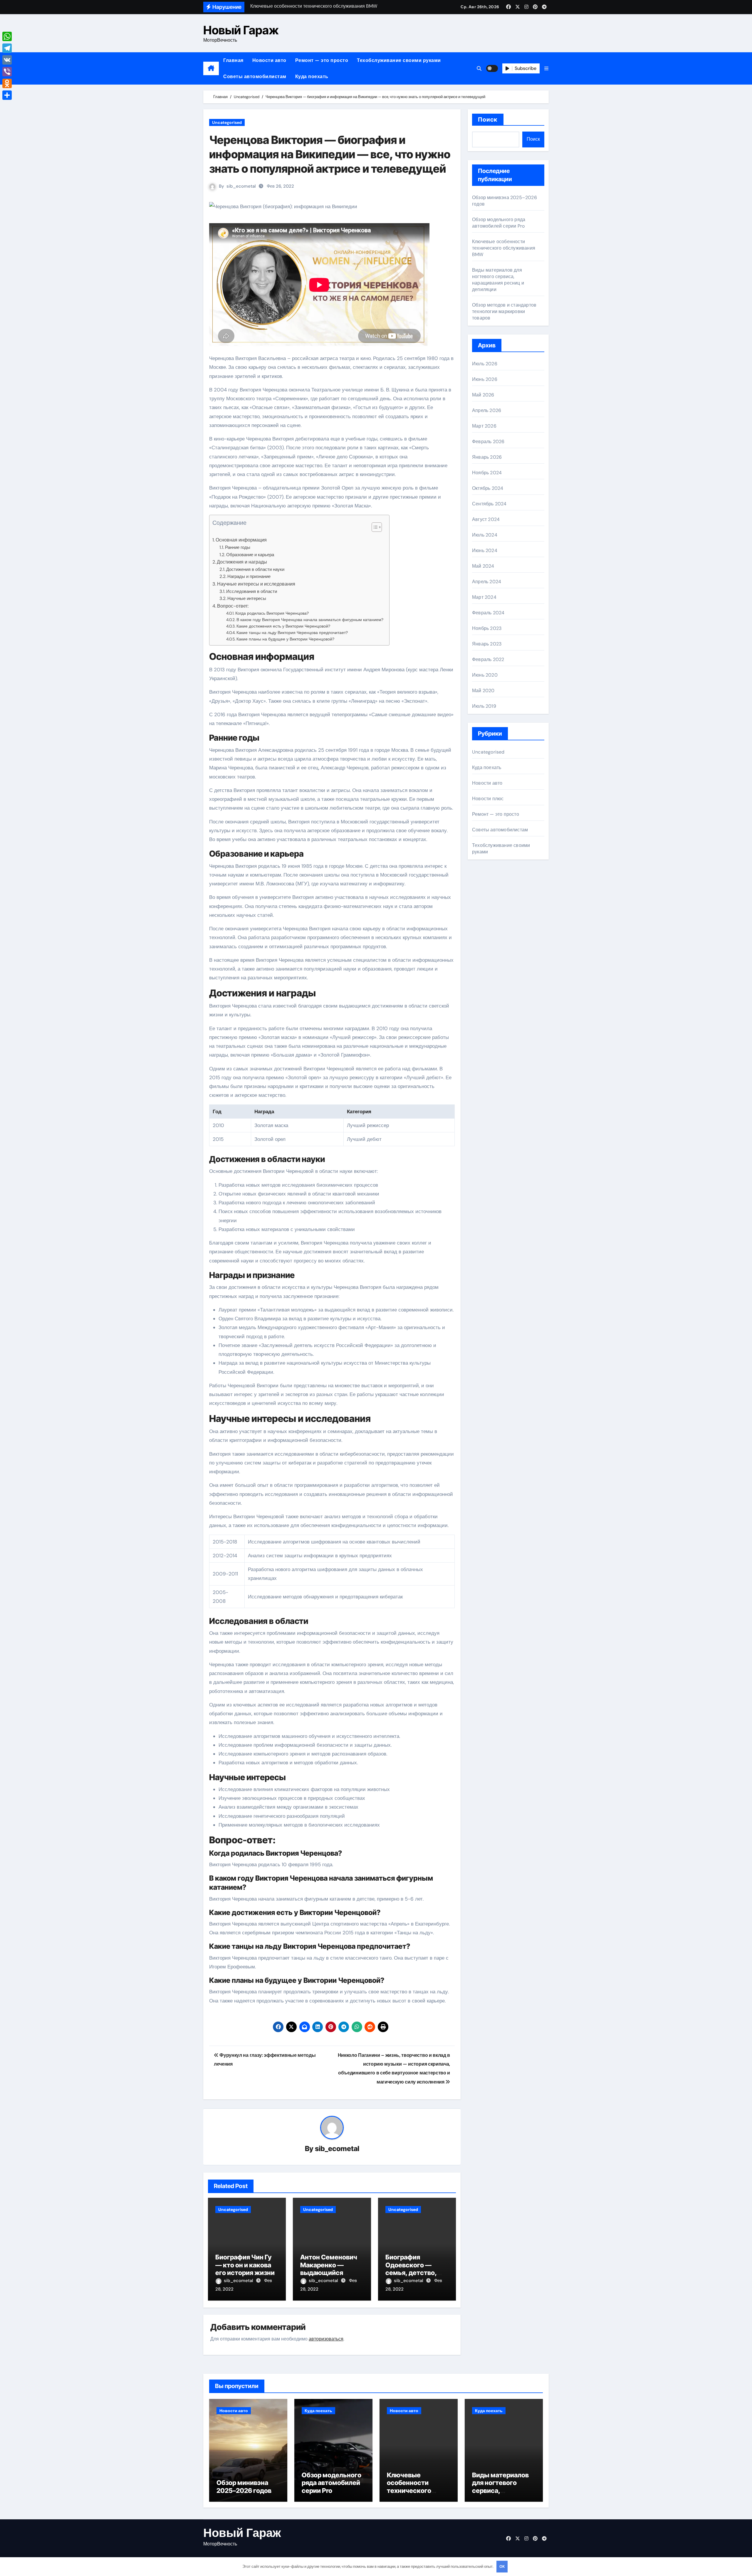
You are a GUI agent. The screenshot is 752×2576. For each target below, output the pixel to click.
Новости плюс (488, 799)
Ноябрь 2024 (487, 473)
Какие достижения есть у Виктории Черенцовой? (283, 626)
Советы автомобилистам (255, 76)
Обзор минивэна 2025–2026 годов (244, 2486)
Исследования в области (252, 591)
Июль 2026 (485, 364)
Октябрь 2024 (488, 488)
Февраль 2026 (488, 442)
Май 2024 (483, 566)
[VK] (7, 60)
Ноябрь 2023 (487, 628)
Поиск (488, 120)
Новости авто (269, 60)
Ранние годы (238, 547)
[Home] (211, 68)
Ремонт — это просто (322, 60)
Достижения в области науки (255, 569)
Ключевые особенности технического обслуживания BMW (504, 248)
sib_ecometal (241, 186)
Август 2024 (486, 519)
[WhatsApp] (7, 36)
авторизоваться (326, 2339)
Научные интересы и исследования (256, 584)
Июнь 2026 (485, 379)
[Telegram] (7, 48)
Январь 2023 (487, 644)
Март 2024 (484, 597)
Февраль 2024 (488, 613)
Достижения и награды (242, 562)
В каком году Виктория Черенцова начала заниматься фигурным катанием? (310, 620)
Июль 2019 (484, 706)
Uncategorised (227, 122)
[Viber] (7, 72)
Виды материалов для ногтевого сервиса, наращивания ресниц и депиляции (498, 280)
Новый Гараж (241, 30)
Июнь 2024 (485, 550)
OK (502, 2566)
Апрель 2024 (487, 582)
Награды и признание (249, 576)
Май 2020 (483, 691)
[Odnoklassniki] (7, 83)
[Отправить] (7, 95)
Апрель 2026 (487, 410)
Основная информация (241, 540)
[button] (546, 69)
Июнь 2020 (485, 675)
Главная (233, 60)
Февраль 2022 (488, 659)
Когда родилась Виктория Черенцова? (272, 613)
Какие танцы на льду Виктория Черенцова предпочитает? (292, 633)
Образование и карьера (250, 555)
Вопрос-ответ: (233, 606)
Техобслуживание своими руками (399, 60)
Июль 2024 (485, 535)
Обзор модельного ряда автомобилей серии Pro (499, 223)
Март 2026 (484, 426)
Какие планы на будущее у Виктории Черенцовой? (285, 639)
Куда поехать (312, 76)
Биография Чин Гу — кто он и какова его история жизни (245, 2265)
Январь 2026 (487, 457)
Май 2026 (483, 395)
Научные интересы (247, 598)
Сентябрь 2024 (489, 504)
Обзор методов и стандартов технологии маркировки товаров (504, 311)
